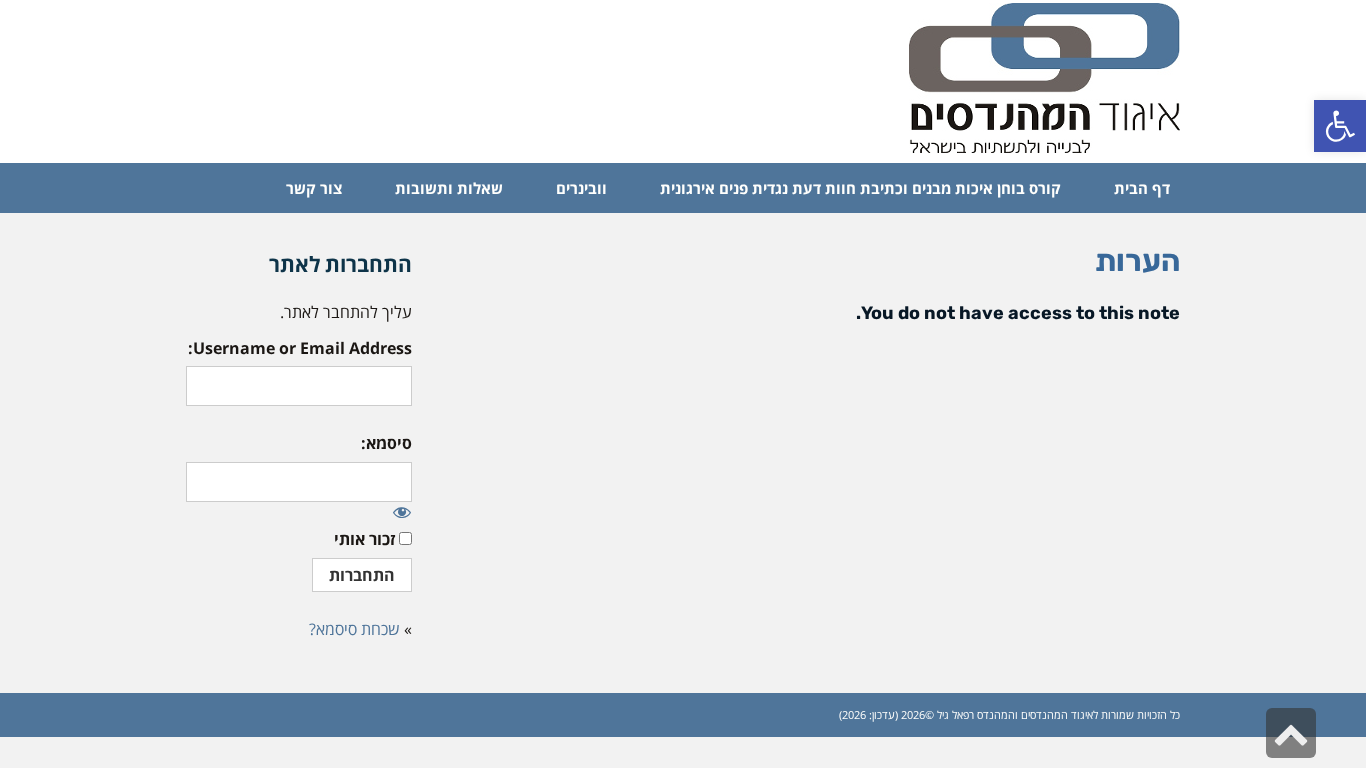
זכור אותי (364, 539)
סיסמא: (386, 443)
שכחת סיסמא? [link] (354, 629)
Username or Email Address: (300, 348)
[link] (1340, 126)
